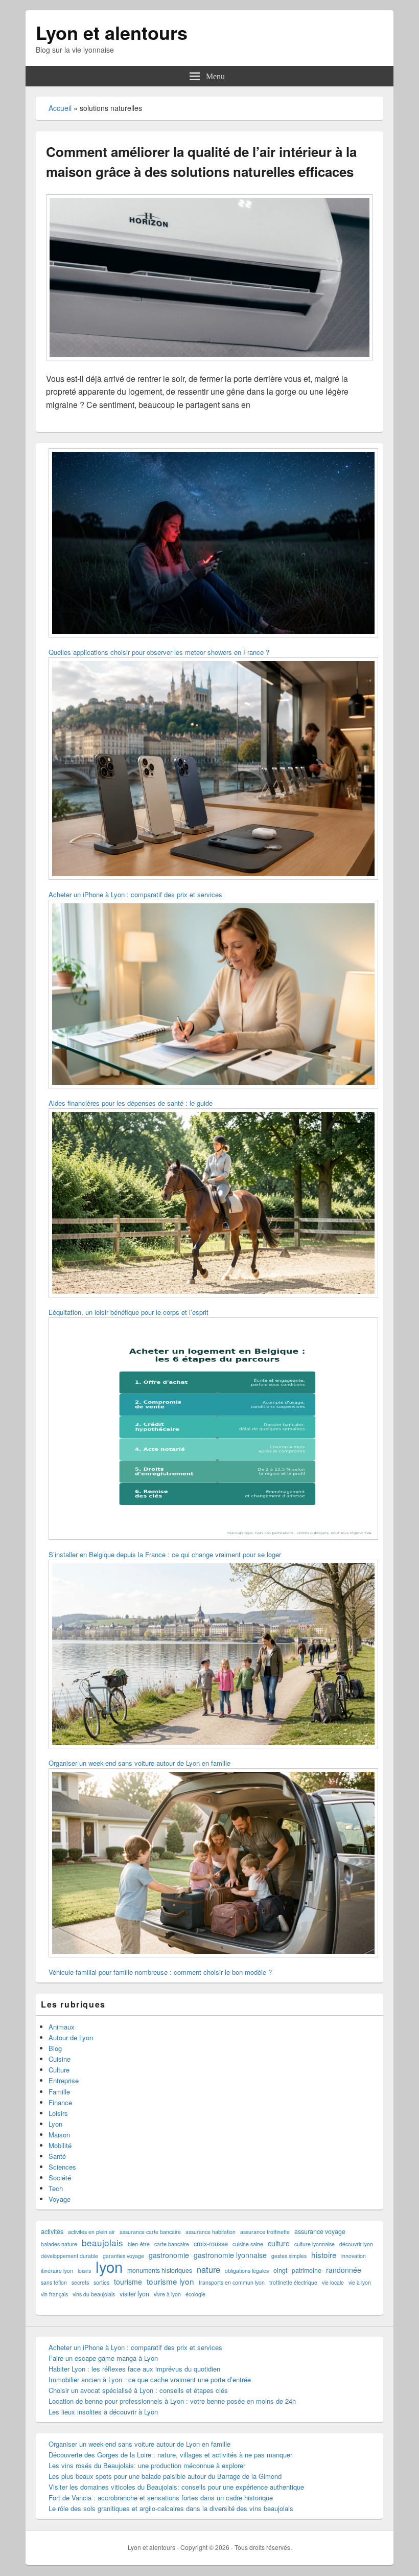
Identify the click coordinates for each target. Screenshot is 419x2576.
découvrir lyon (356, 2244)
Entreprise (64, 2080)
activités (52, 2231)
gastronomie (169, 2255)
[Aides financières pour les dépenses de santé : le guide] (213, 996)
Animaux (62, 2027)
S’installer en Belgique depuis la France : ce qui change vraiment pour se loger (165, 1554)
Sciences (62, 2167)
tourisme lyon (170, 2281)
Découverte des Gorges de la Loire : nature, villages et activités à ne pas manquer (170, 2455)
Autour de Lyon (71, 2037)
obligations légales (247, 2271)
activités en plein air (91, 2232)
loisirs (84, 2271)
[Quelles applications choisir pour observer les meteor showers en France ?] (213, 544)
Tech (56, 2188)
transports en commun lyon (232, 2282)
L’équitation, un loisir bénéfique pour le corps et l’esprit (129, 1312)
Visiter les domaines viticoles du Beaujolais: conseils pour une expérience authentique (176, 2487)
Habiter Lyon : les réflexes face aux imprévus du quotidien (134, 2369)
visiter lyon (134, 2294)
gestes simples (289, 2256)
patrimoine (307, 2270)
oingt (280, 2270)
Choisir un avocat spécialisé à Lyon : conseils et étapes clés (138, 2390)
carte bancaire (172, 2244)
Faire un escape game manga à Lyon (103, 2358)
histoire (324, 2255)
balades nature (59, 2244)
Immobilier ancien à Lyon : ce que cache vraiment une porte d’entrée (150, 2379)
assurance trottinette (265, 2232)
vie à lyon (360, 2282)
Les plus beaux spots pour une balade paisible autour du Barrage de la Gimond (165, 2476)
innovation (354, 2256)
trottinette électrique (293, 2282)
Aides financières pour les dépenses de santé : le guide (131, 1103)
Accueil (60, 108)
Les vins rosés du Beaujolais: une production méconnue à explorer (147, 2465)
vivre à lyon (167, 2294)
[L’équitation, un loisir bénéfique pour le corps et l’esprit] (213, 1204)
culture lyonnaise (315, 2244)
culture (279, 2243)
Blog (55, 2048)
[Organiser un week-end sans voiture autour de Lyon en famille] (213, 1656)
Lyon (55, 2124)
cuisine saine (248, 2244)
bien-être (139, 2244)
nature (208, 2270)
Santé (57, 2156)
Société (60, 2178)
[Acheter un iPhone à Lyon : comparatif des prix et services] (213, 770)
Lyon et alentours (112, 32)
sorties (101, 2282)
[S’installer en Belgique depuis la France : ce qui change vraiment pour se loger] (213, 1430)
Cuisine (60, 2059)
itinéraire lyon (57, 2271)
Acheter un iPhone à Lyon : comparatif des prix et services (135, 894)
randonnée (344, 2270)
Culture (59, 2070)
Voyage (60, 2199)
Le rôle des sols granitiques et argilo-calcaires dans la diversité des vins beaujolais (171, 2508)
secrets (80, 2282)
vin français (54, 2294)
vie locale (333, 2282)
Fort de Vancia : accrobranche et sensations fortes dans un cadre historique (161, 2498)
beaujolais (102, 2242)
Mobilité (60, 2145)
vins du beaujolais (94, 2294)
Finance (60, 2102)
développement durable (69, 2256)
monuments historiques (160, 2270)
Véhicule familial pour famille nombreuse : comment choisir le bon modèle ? (160, 1972)
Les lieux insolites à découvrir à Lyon (103, 2412)
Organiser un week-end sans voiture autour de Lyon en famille (139, 1763)
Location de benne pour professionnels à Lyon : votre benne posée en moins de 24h (172, 2401)
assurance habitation (211, 2232)
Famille (59, 2092)
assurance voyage (320, 2231)
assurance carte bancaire (150, 2232)
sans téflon (54, 2282)
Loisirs (58, 2113)
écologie (195, 2294)
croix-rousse (211, 2244)
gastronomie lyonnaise (230, 2255)
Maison (59, 2135)
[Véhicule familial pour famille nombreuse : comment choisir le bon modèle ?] (213, 1864)
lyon (109, 2266)
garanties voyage (123, 2256)
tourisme (128, 2282)
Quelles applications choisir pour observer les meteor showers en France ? (159, 652)
